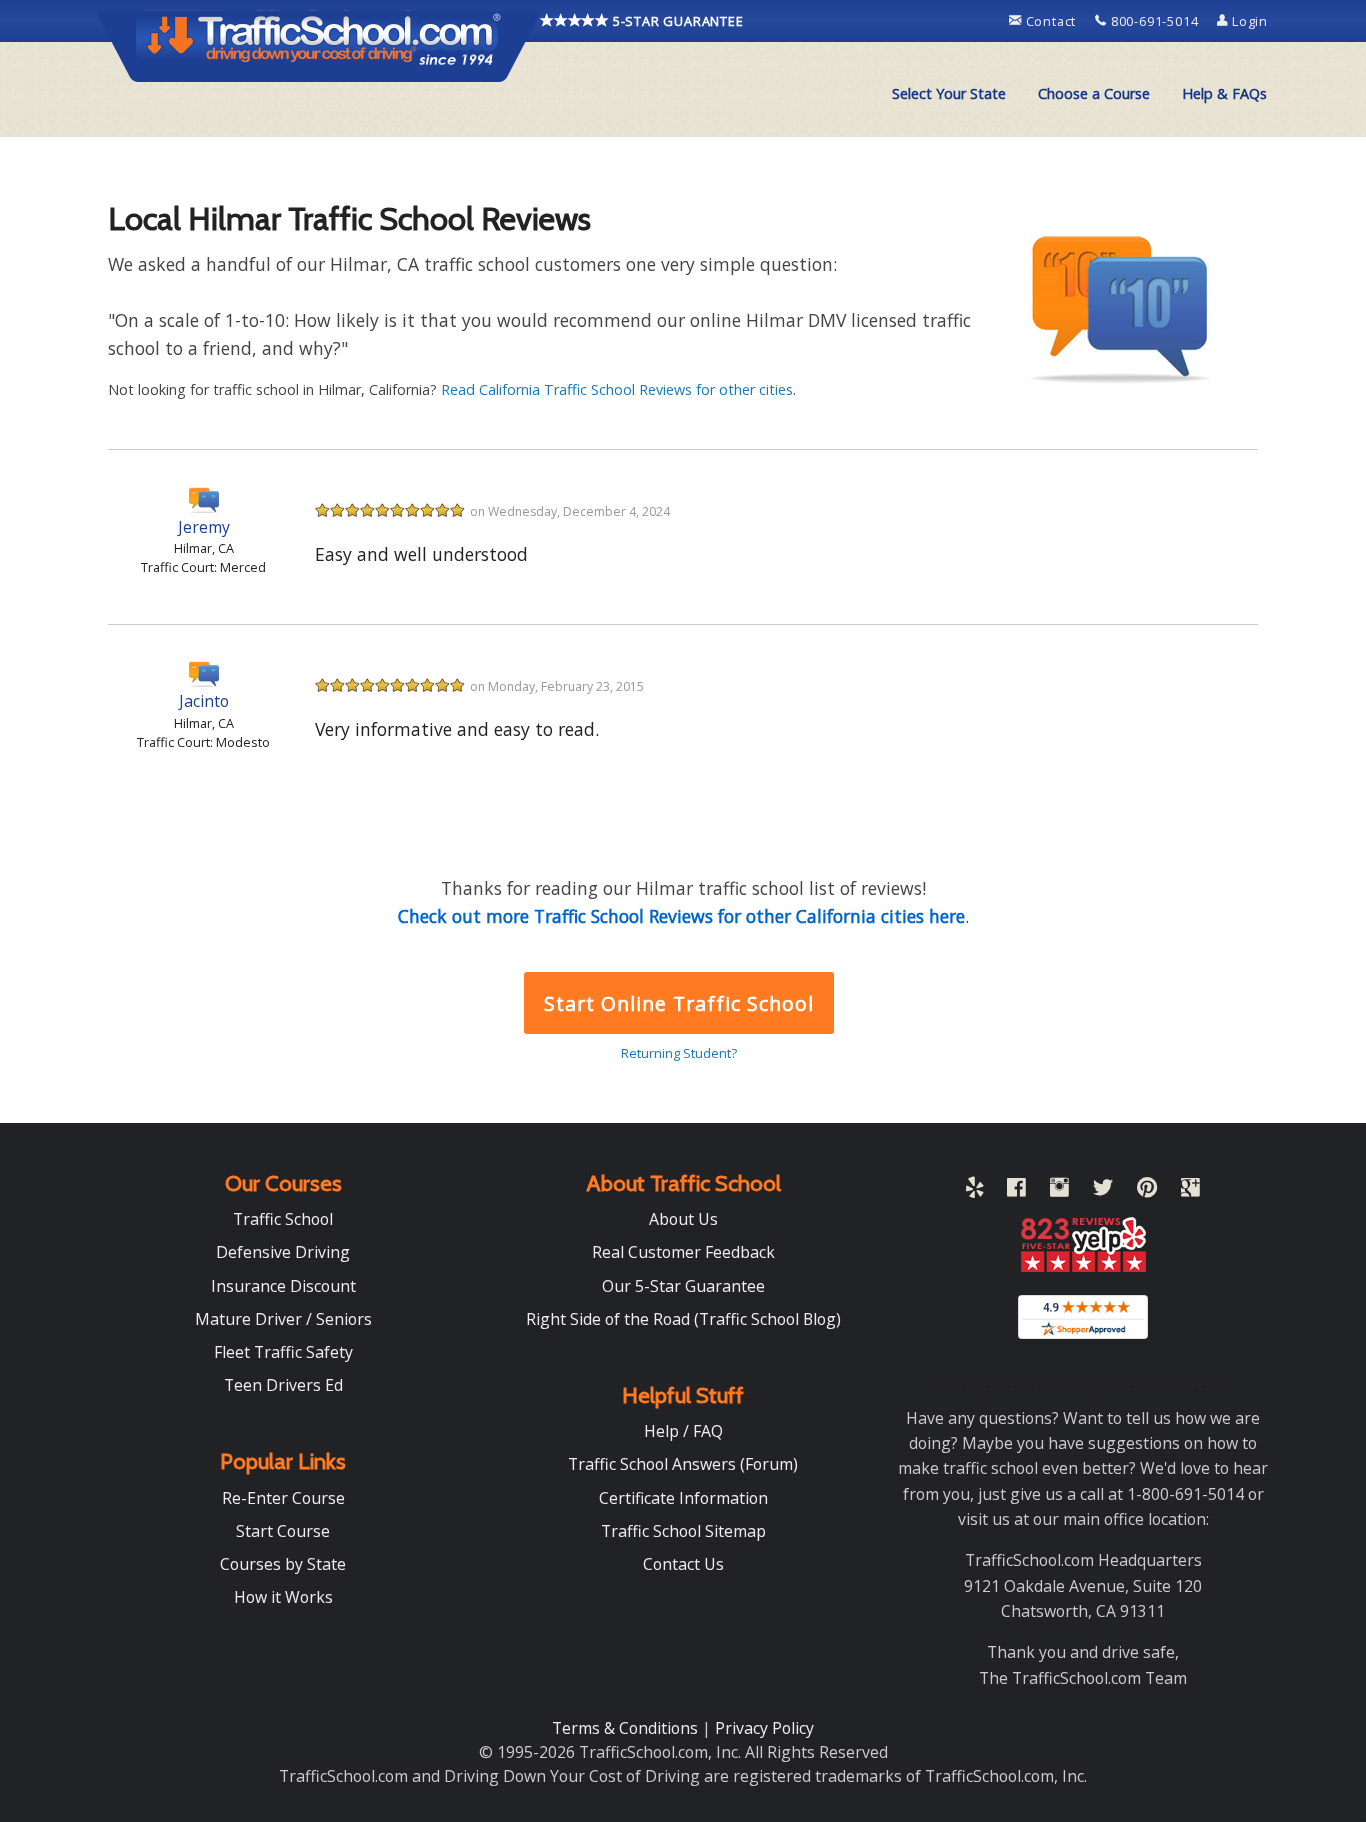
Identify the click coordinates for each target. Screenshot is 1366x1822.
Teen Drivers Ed (283, 1385)
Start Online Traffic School (678, 1003)
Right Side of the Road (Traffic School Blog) (683, 1319)
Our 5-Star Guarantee (683, 1286)
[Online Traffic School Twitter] (1103, 1191)
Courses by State (283, 1564)
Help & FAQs (1224, 93)
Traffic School (283, 1219)
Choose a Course (1094, 93)
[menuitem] (949, 94)
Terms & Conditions (627, 1728)
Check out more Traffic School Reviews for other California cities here (681, 916)
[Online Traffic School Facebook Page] (1016, 1191)
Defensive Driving (283, 1252)
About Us (683, 1219)
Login (1248, 21)
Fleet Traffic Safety (283, 1352)
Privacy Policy (764, 1728)
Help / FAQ (683, 1431)
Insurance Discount (283, 1286)
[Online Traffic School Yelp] (974, 1191)
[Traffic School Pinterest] (1147, 1191)
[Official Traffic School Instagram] (1059, 1191)
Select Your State (949, 93)
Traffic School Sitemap (683, 1531)
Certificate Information (683, 1498)
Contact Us (683, 1564)
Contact (1051, 21)
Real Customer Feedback (683, 1252)
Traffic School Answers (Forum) (683, 1464)
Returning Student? (679, 1053)
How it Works (283, 1597)
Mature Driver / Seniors (283, 1319)
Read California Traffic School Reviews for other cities (617, 389)
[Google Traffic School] (1190, 1191)
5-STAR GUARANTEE (676, 21)
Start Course (283, 1531)
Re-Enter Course (283, 1498)
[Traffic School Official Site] (319, 45)
